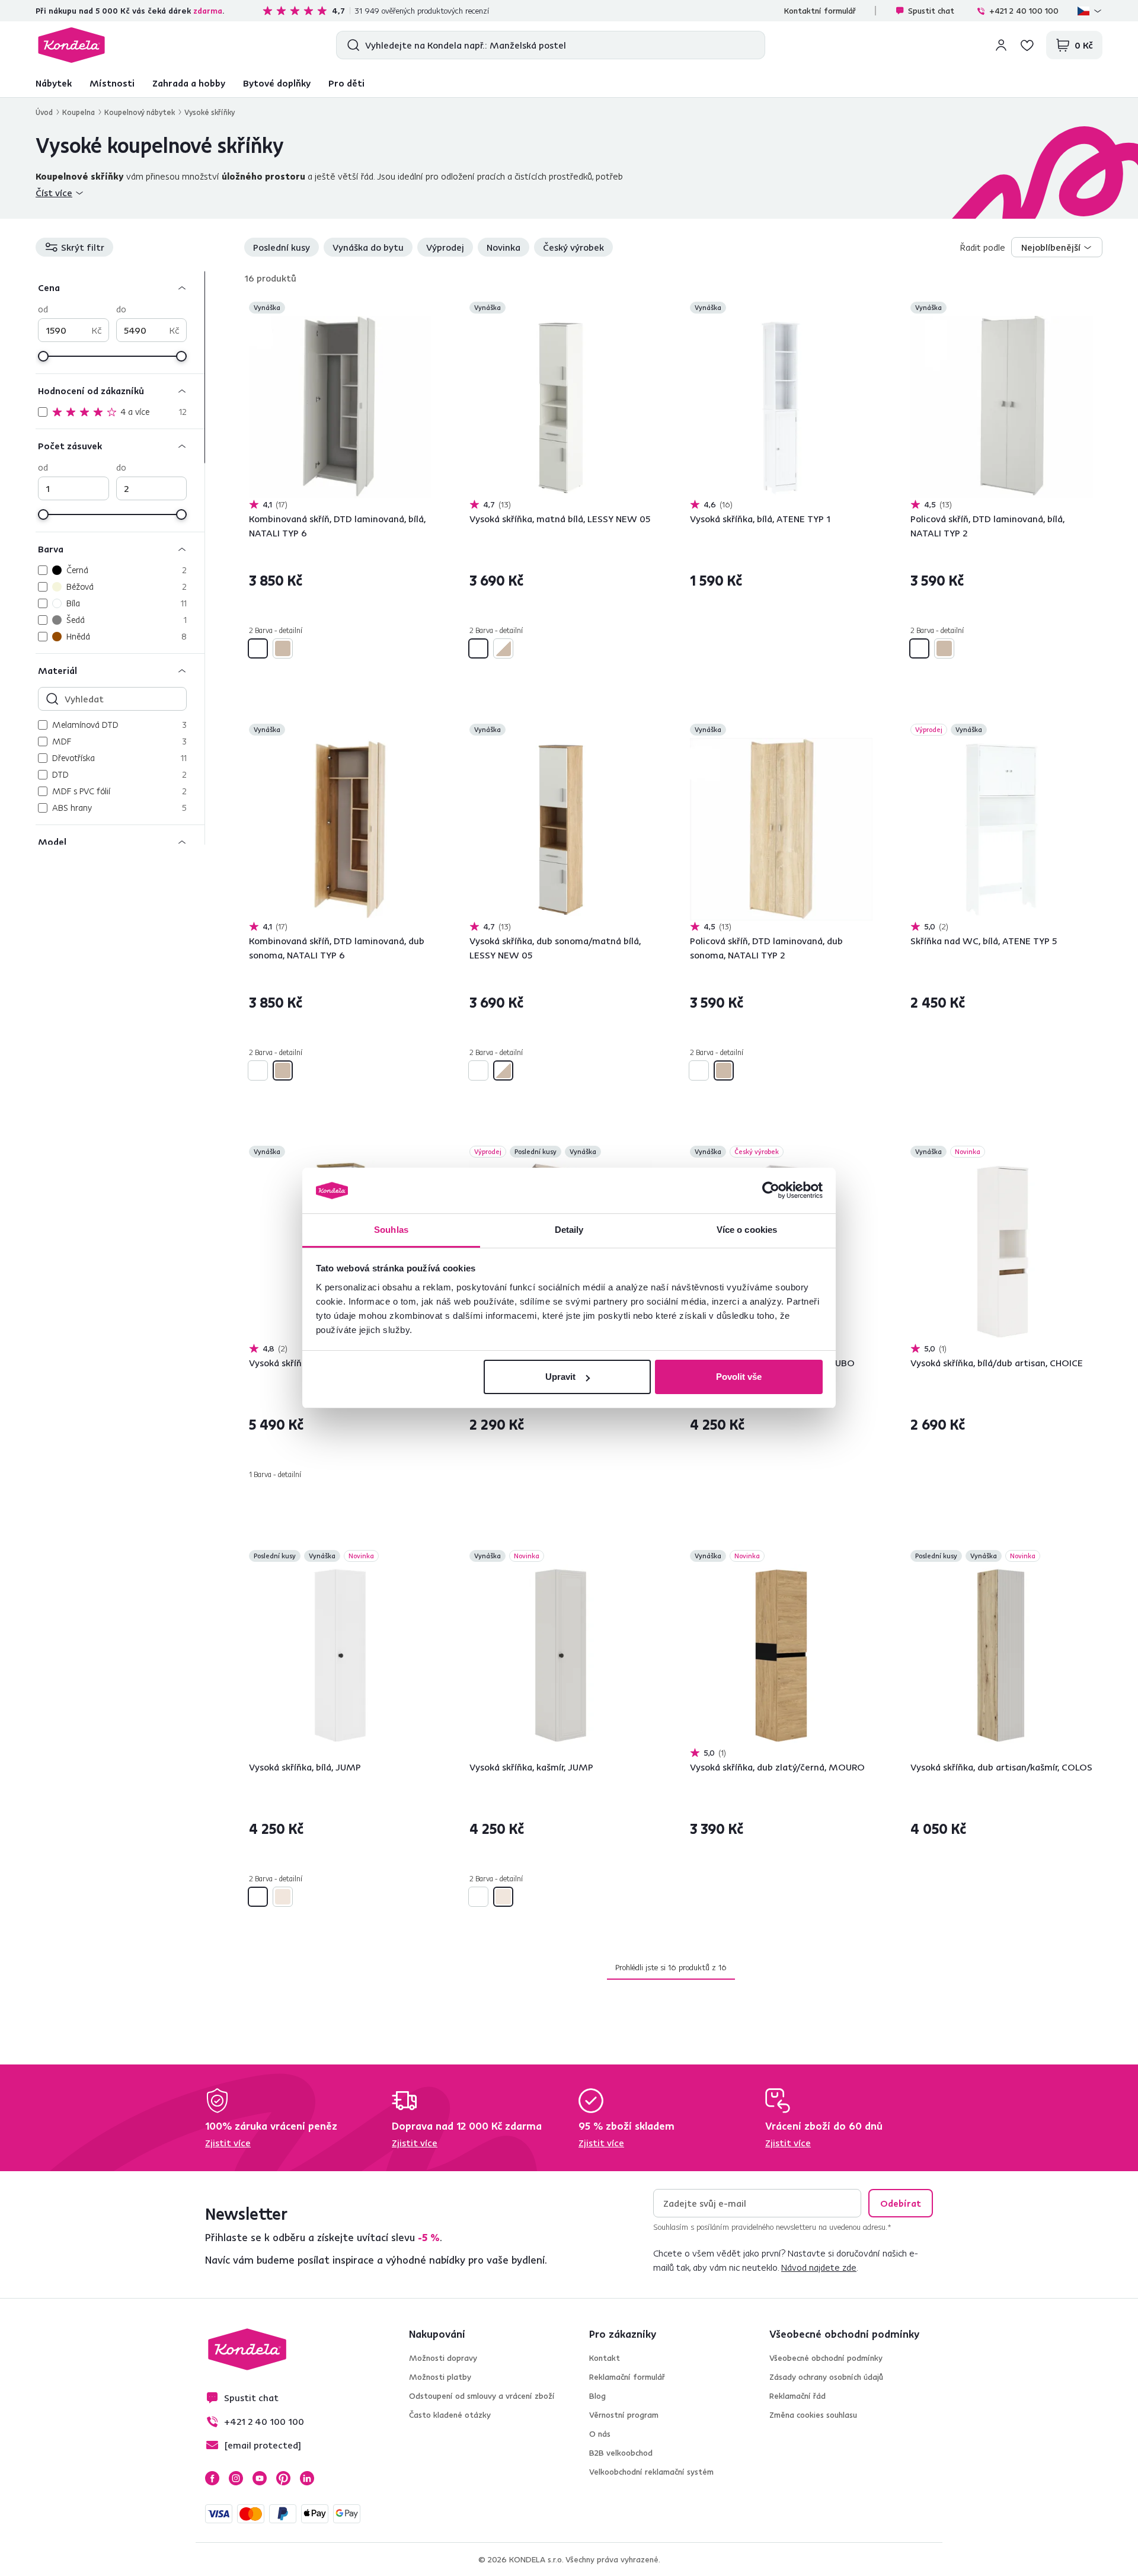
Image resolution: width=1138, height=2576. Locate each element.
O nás (600, 2434)
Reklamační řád (797, 2396)
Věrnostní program (624, 2415)
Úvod (44, 112)
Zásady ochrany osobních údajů (826, 2377)
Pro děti (346, 83)
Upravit (560, 1377)
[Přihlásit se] (1001, 45)
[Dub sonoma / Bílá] (503, 648)
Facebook (212, 2478)
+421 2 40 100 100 (1024, 11)
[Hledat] (351, 45)
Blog (597, 2396)
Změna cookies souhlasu (813, 2415)
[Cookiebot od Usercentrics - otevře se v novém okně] (771, 1191)
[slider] (43, 356)
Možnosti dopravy (443, 2358)
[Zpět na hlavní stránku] (71, 45)
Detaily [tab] (569, 1230)
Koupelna (79, 112)
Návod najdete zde (819, 2267)
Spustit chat (931, 11)
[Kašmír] (283, 1897)
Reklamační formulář (627, 2377)
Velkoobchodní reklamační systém (651, 2472)
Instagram (236, 2478)
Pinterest (283, 2478)
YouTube (260, 2478)
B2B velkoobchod (621, 2453)
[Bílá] (258, 648)
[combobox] (1057, 247)
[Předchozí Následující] (340, 407)
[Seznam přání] (1027, 45)
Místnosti (112, 83)
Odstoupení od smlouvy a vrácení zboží (482, 2396)
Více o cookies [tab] (747, 1230)
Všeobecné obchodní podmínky (826, 2358)
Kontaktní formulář (820, 11)
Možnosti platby (440, 2377)
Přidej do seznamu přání (424, 309)
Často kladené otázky (450, 2415)
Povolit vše (739, 1377)
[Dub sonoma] (283, 648)
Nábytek (54, 83)
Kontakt (605, 2358)
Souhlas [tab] (391, 1230)
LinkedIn (307, 2478)
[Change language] (1090, 11)
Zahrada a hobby (189, 83)
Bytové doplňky (277, 83)
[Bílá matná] (478, 648)
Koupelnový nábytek (140, 112)
